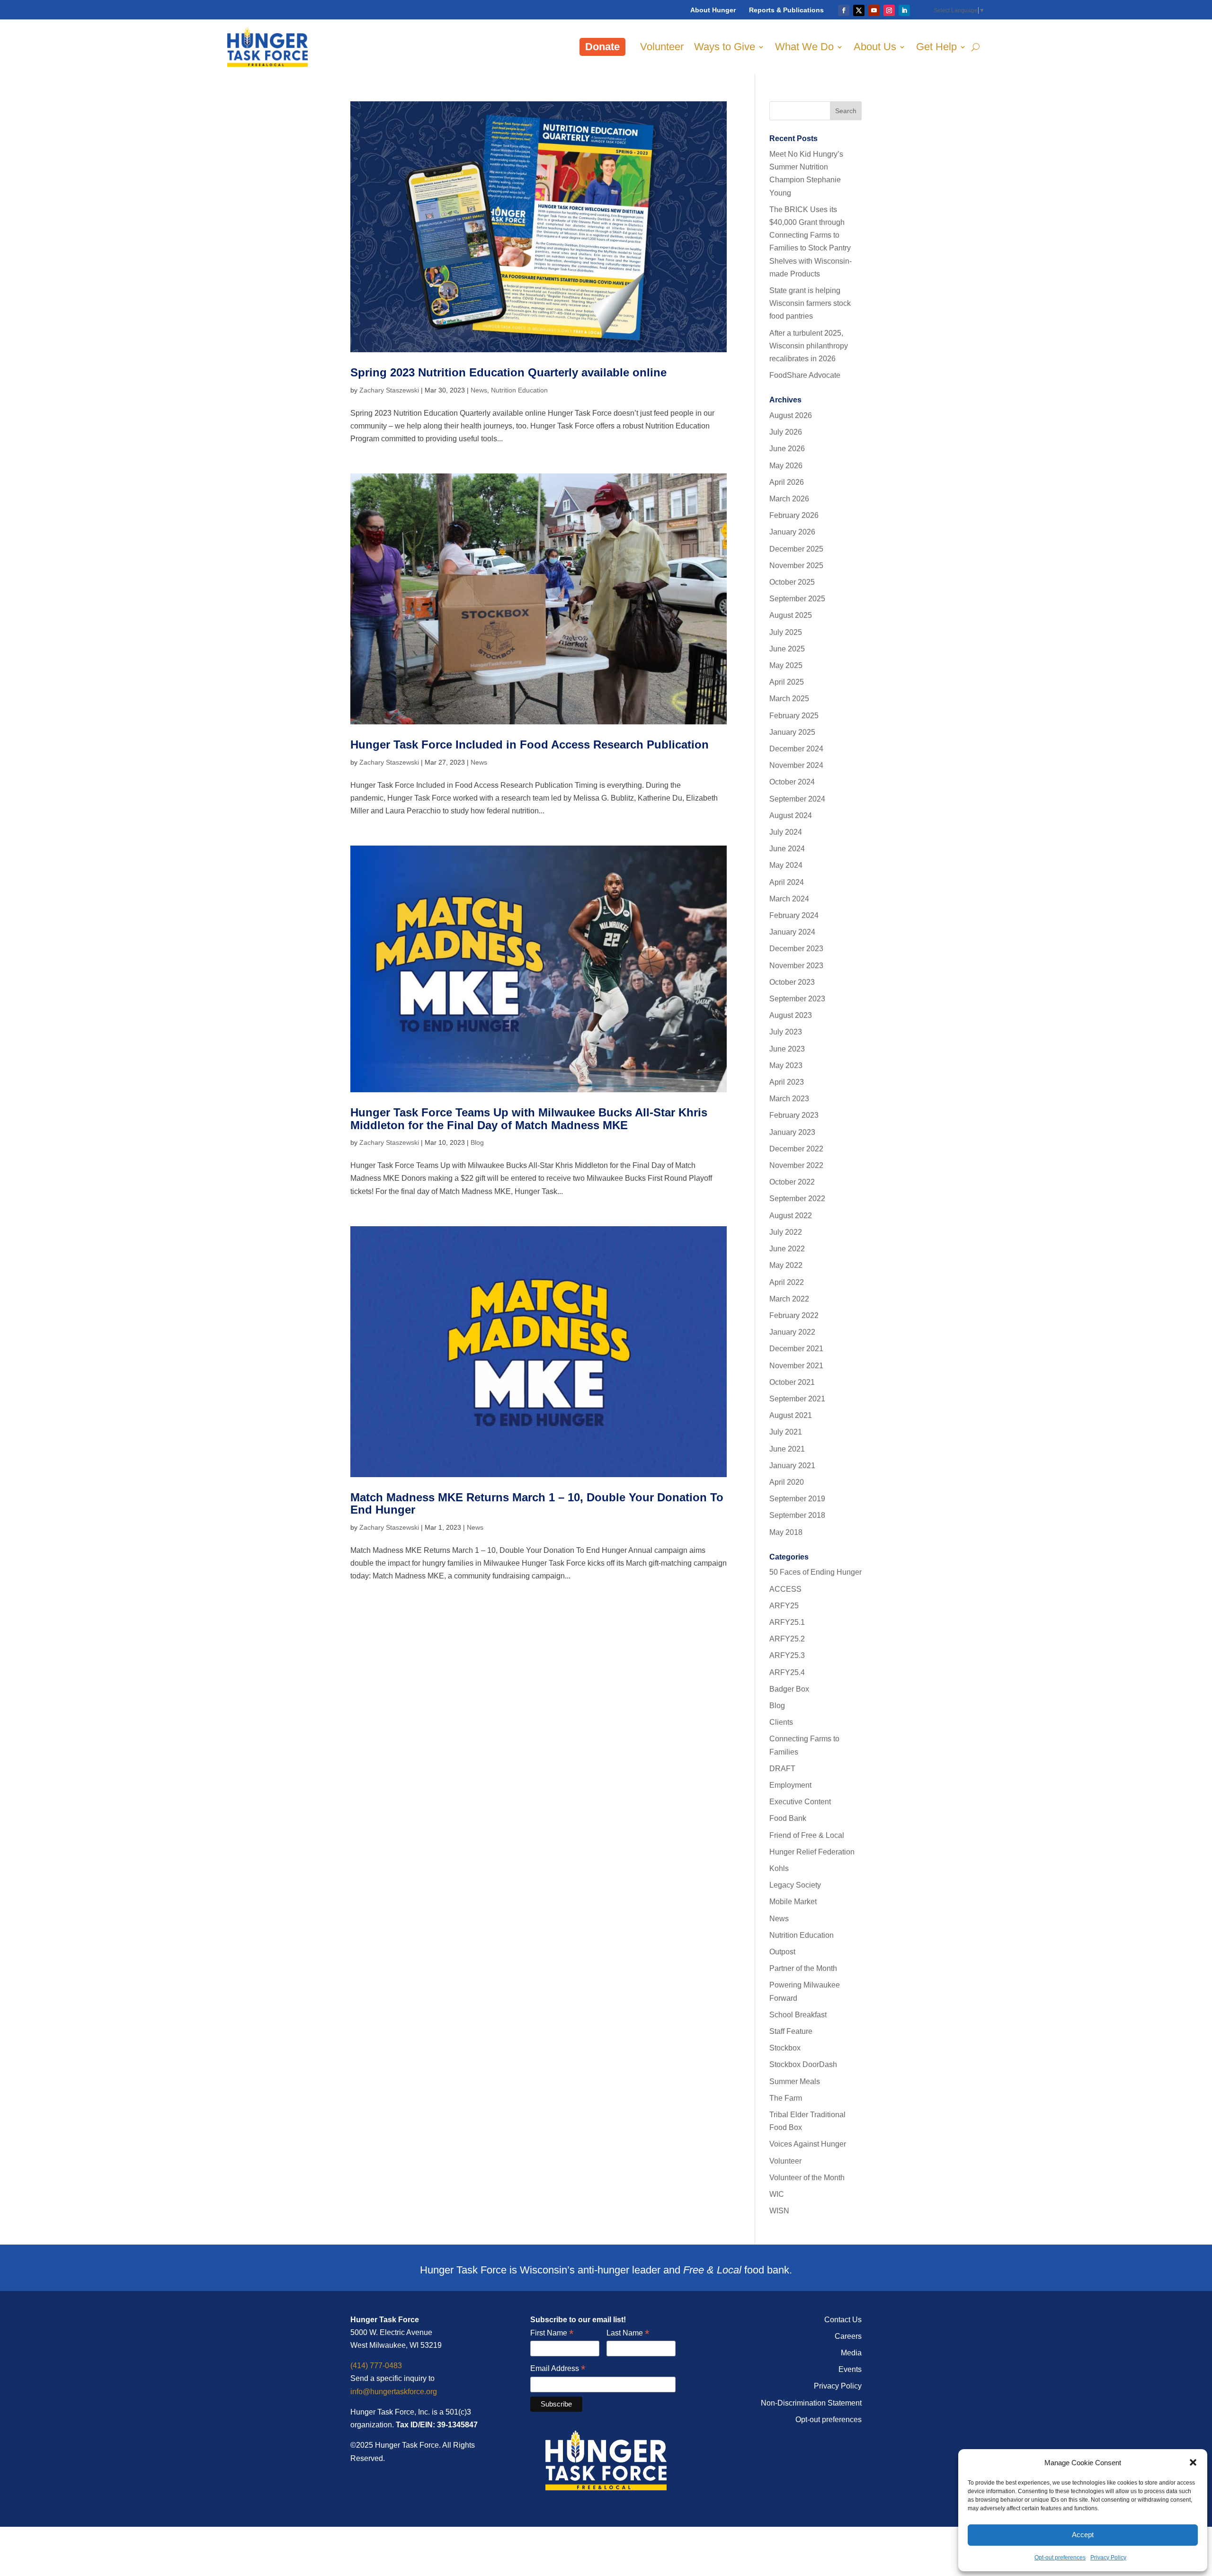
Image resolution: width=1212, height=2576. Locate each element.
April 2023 (787, 1082)
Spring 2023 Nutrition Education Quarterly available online (508, 372)
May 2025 (786, 665)
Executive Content (800, 1802)
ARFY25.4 (787, 1672)
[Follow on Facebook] (844, 10)
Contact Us (843, 2320)
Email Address (558, 2369)
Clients (781, 1722)
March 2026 (789, 499)
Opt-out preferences (1060, 2558)
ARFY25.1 (787, 1622)
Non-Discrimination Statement (811, 2403)
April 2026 (787, 482)
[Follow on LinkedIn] (904, 10)
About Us (875, 47)
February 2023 (794, 1115)
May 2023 (786, 1065)
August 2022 (791, 1216)
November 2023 (796, 966)
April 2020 (787, 1482)
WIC (777, 2194)
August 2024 (791, 816)
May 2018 (786, 1532)
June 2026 (787, 449)
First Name (552, 2333)
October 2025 (792, 582)
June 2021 (787, 1449)
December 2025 (796, 549)
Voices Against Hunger (808, 2144)
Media (851, 2353)
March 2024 (789, 899)
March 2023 (789, 1099)
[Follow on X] (859, 10)
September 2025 (797, 599)
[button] (1193, 2462)
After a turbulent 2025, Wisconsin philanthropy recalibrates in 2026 (809, 346)
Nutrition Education (519, 390)
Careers (848, 2336)
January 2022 (792, 1332)
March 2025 (789, 699)
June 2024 (787, 849)
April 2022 (787, 1282)
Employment (790, 1785)
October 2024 (792, 782)
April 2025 (787, 682)
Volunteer (662, 47)
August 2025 (791, 615)
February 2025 (794, 716)
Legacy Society (795, 1885)
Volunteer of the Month (807, 2178)
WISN (779, 2211)
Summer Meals (795, 2081)
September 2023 (797, 999)
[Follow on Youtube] (874, 10)
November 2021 (796, 1366)
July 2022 (786, 1232)
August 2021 (791, 1415)
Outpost (782, 1952)
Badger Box (789, 1689)
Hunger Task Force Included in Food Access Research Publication (530, 744)
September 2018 (797, 1515)
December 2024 (796, 749)
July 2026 (786, 432)
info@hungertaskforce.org (394, 2392)
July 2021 (786, 1432)
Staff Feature (791, 2031)
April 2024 (787, 882)
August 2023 (791, 1015)
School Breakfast (798, 2015)
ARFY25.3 (787, 1655)
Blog (477, 1142)
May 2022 (786, 1265)
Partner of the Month (803, 1968)
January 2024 (792, 932)
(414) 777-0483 (376, 2366)
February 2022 (794, 1315)
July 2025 (786, 632)
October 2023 (792, 982)
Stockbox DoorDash (803, 2064)
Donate (602, 47)
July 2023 (786, 1032)
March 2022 (789, 1299)
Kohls (779, 1868)
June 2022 (787, 1249)
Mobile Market (793, 1902)
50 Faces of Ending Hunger (815, 1572)
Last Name (628, 2333)
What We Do (804, 47)
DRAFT (782, 1769)
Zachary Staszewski (389, 390)
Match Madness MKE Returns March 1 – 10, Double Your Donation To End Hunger (537, 1503)
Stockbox (785, 2048)
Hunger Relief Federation (812, 1852)
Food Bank (788, 1818)
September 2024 (797, 799)
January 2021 (792, 1466)
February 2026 (794, 515)
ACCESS (785, 1589)
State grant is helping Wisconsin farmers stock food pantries (810, 303)
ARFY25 (784, 1606)
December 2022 (796, 1149)
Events (850, 2369)
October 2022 (792, 1182)
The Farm (786, 2098)
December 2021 (796, 1349)
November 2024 (796, 765)
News (479, 390)
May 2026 (786, 466)
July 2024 (786, 832)
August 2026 (791, 415)
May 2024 (786, 865)
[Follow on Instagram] (889, 10)
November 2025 (796, 566)
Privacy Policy (1108, 2558)
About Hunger (713, 10)
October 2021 (792, 1382)
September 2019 (797, 1499)
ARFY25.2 (787, 1639)
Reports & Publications (786, 10)
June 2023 (787, 1049)
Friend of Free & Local (807, 1835)
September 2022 (797, 1199)
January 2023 (792, 1132)
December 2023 (796, 949)
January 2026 (792, 532)
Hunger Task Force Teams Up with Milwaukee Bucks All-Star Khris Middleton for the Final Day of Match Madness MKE (529, 1119)
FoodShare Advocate (805, 375)
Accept (1083, 2535)
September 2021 (797, 1399)
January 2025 (792, 732)
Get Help (936, 47)
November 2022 (796, 1165)
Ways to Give (725, 47)
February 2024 (794, 915)
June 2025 (787, 649)
